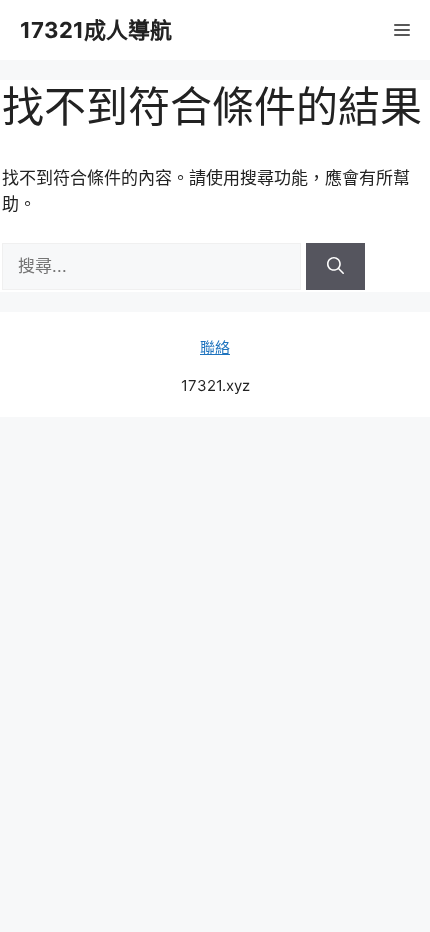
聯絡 (215, 347)
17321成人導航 (96, 30)
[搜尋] (335, 267)
